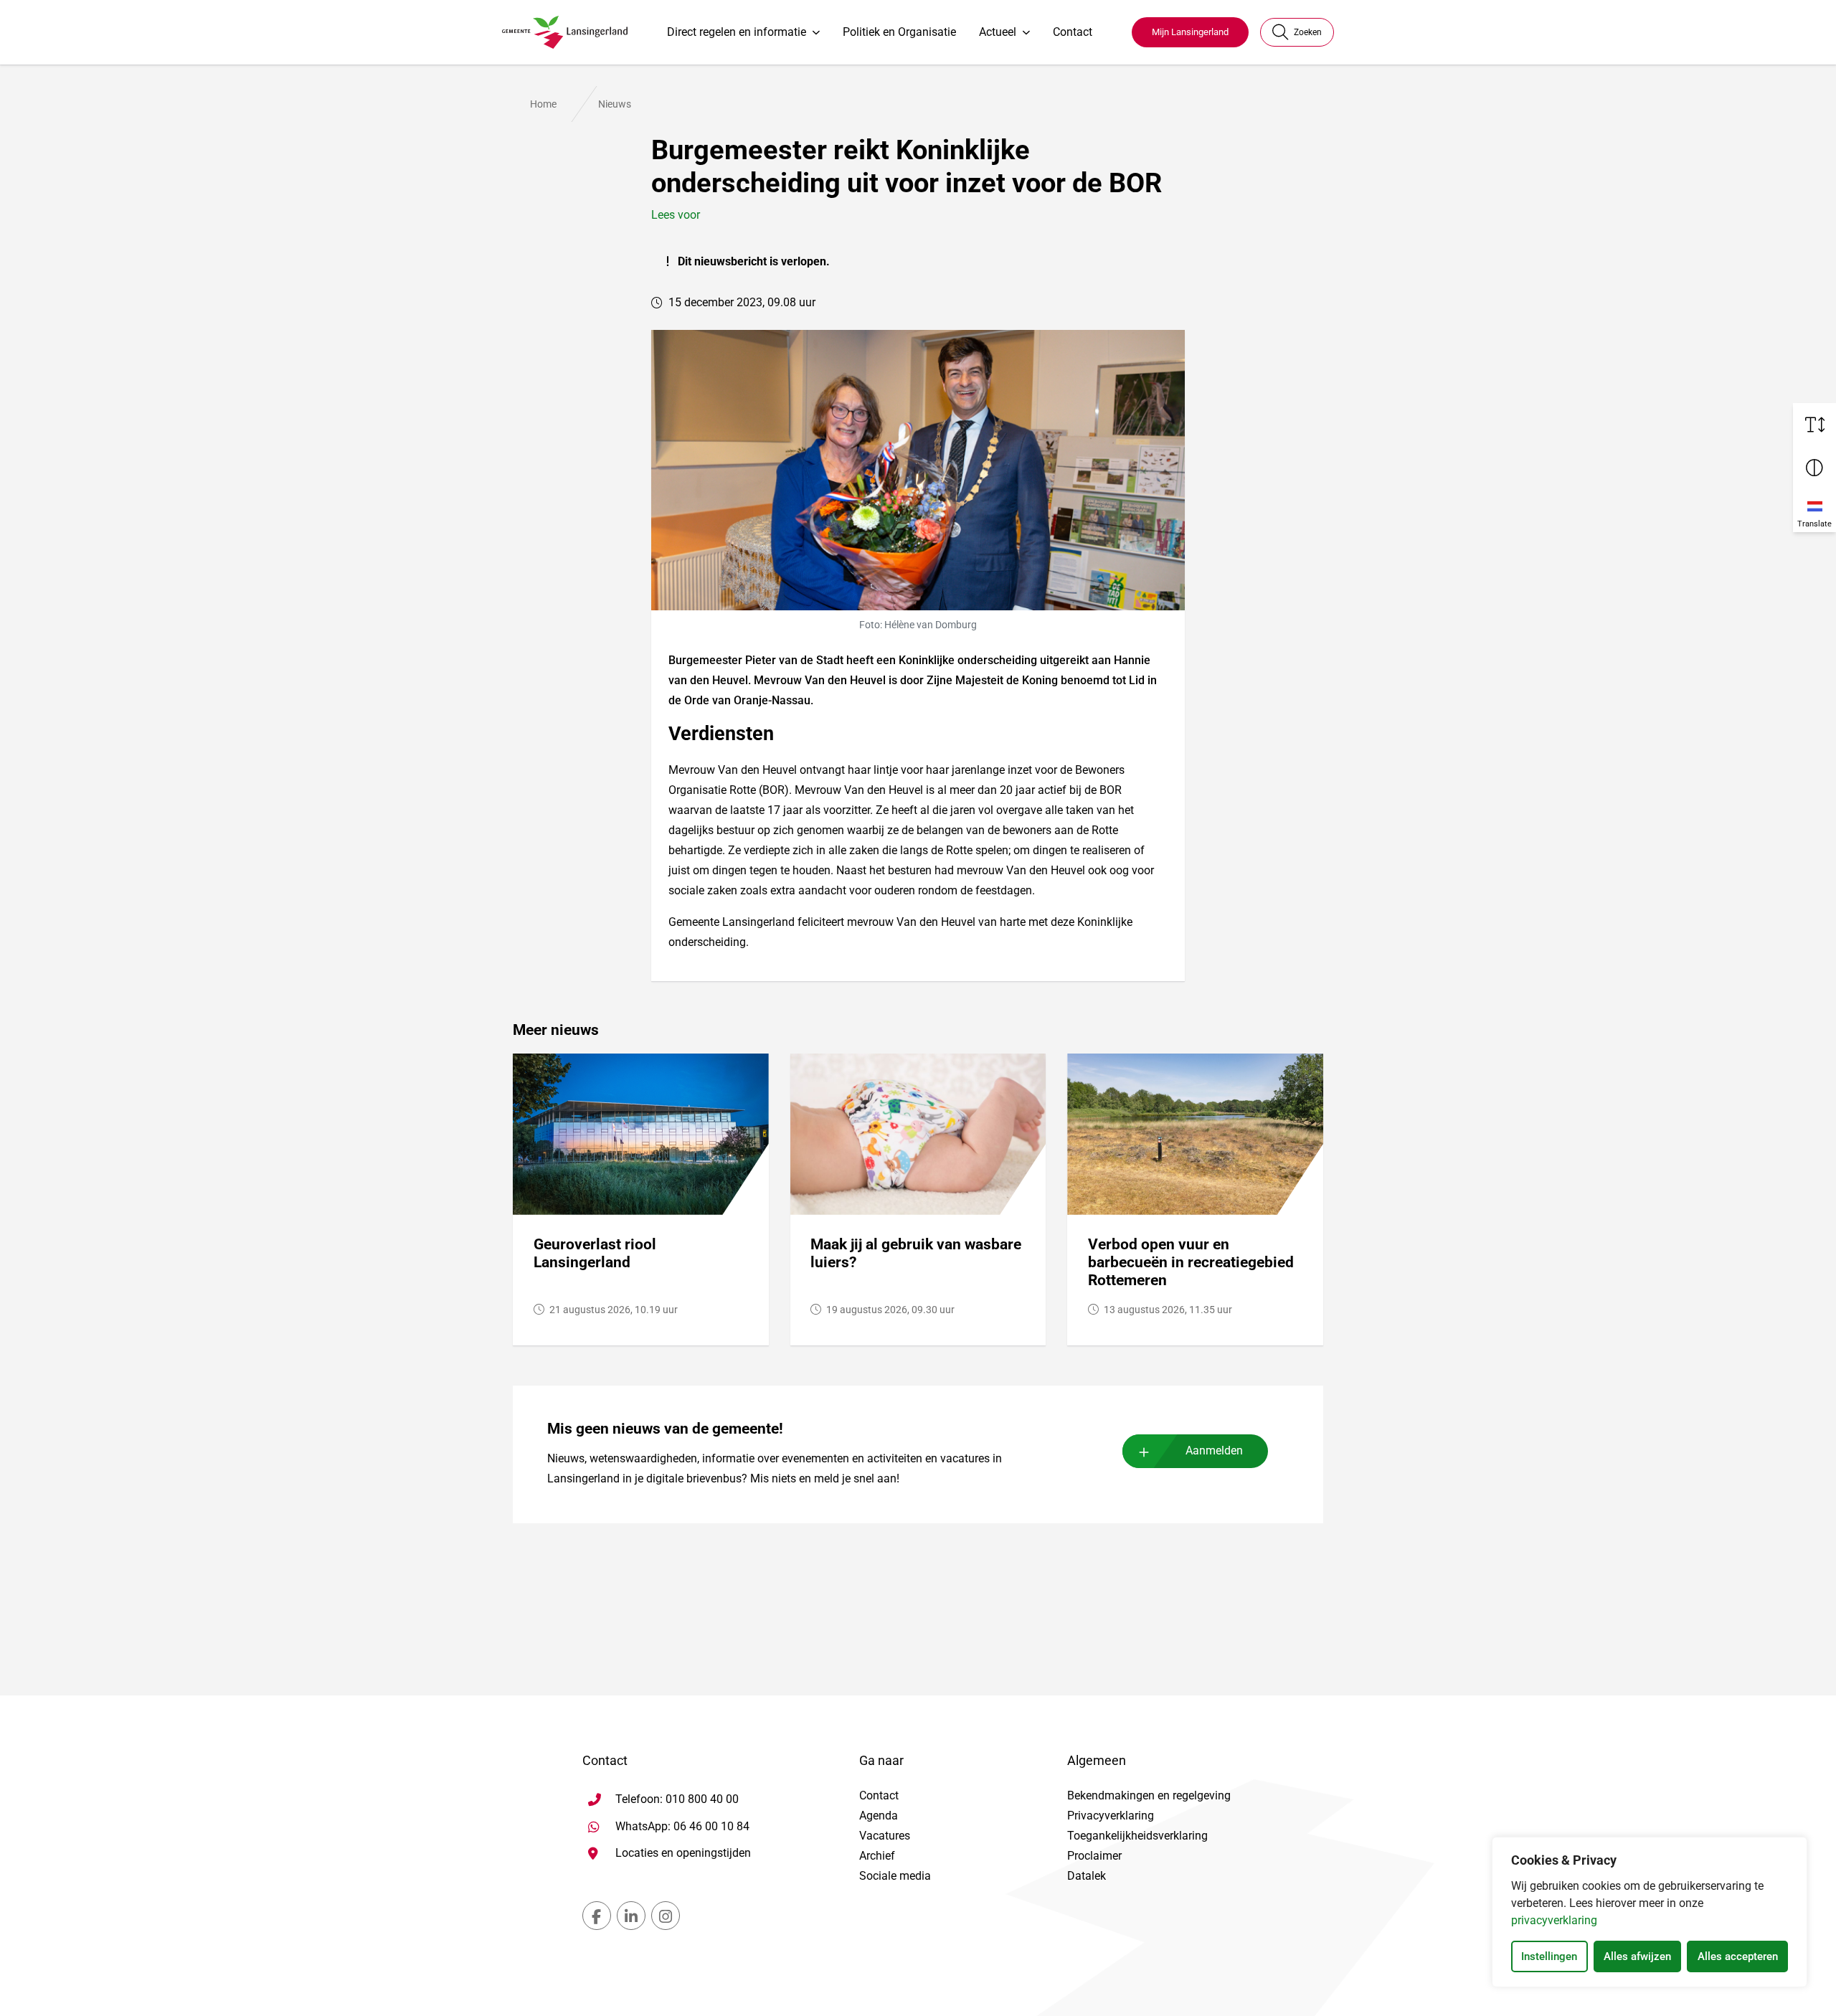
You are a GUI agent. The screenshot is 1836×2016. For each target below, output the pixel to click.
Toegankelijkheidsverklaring (1137, 1836)
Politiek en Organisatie (899, 32)
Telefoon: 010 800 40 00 (677, 1799)
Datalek (1087, 1876)
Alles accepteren (1738, 1956)
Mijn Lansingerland (1190, 32)
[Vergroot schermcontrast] (1814, 468)
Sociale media (895, 1876)
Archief (877, 1856)
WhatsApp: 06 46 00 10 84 (682, 1826)
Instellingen (1549, 1956)
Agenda (879, 1816)
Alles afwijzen (1637, 1956)
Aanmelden (1214, 1451)
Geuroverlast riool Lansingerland (595, 1253)
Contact (1073, 32)
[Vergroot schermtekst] (1814, 425)
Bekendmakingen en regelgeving (1149, 1795)
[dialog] (1650, 1912)
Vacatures (885, 1836)
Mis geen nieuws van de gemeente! (665, 1429)
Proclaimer (1094, 1856)
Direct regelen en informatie (737, 32)
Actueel (998, 32)
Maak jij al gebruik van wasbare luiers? (916, 1253)
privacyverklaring (1554, 1920)
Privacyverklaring (1111, 1816)
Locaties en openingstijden (683, 1853)
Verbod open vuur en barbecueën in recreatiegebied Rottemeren (1191, 1262)
